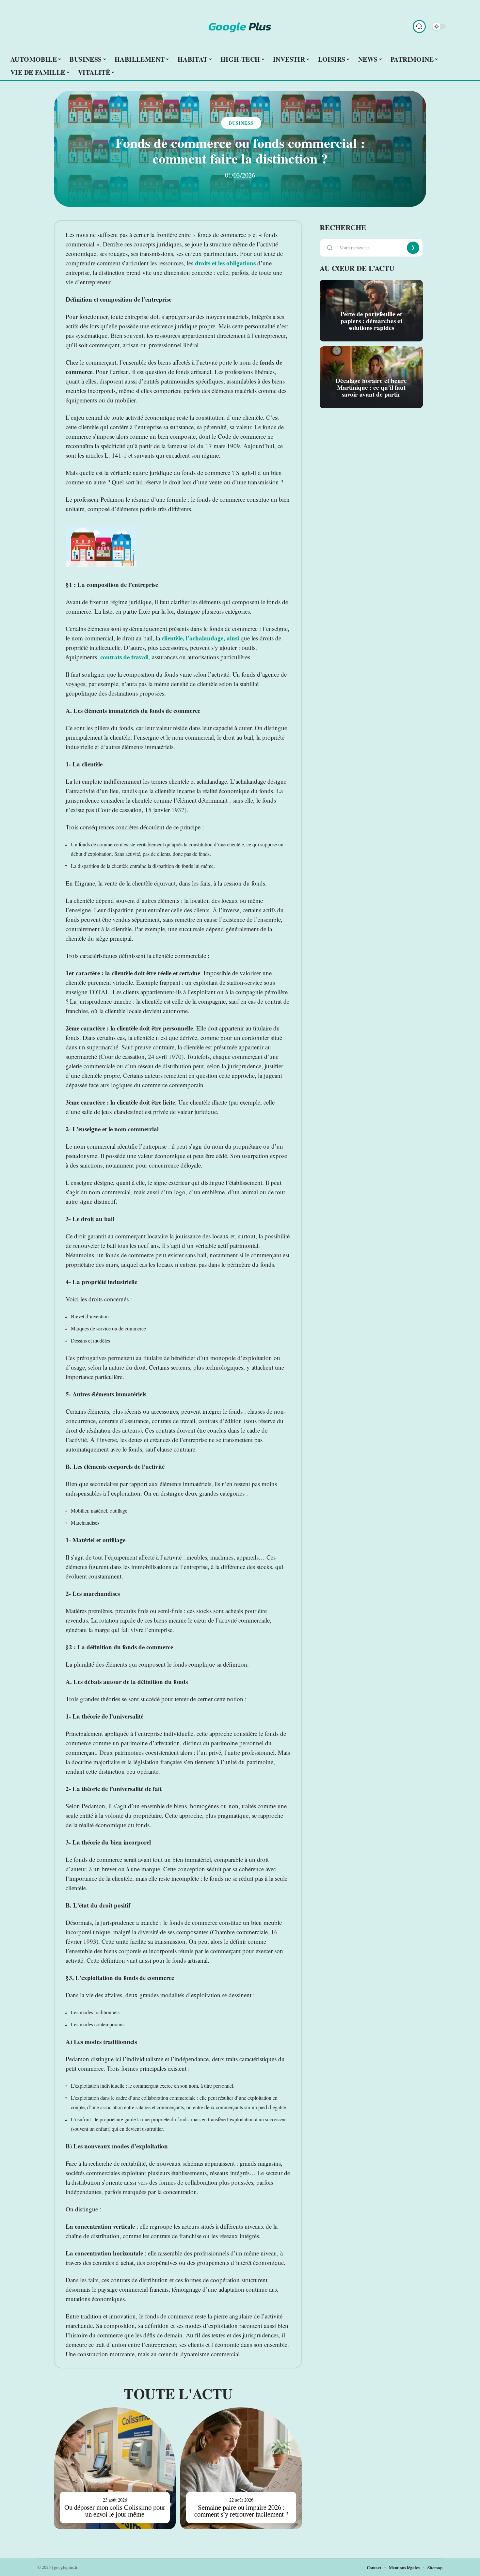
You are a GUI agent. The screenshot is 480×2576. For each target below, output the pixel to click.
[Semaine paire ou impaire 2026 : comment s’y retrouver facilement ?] (241, 2468)
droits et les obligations (225, 263)
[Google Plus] (240, 26)
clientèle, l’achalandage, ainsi (200, 638)
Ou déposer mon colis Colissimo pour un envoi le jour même (115, 2511)
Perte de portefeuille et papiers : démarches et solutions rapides (371, 321)
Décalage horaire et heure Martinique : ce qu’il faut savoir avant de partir (371, 387)
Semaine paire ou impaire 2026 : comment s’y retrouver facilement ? (241, 2511)
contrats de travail (124, 657)
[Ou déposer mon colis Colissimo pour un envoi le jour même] (115, 2468)
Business (241, 123)
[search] (419, 26)
